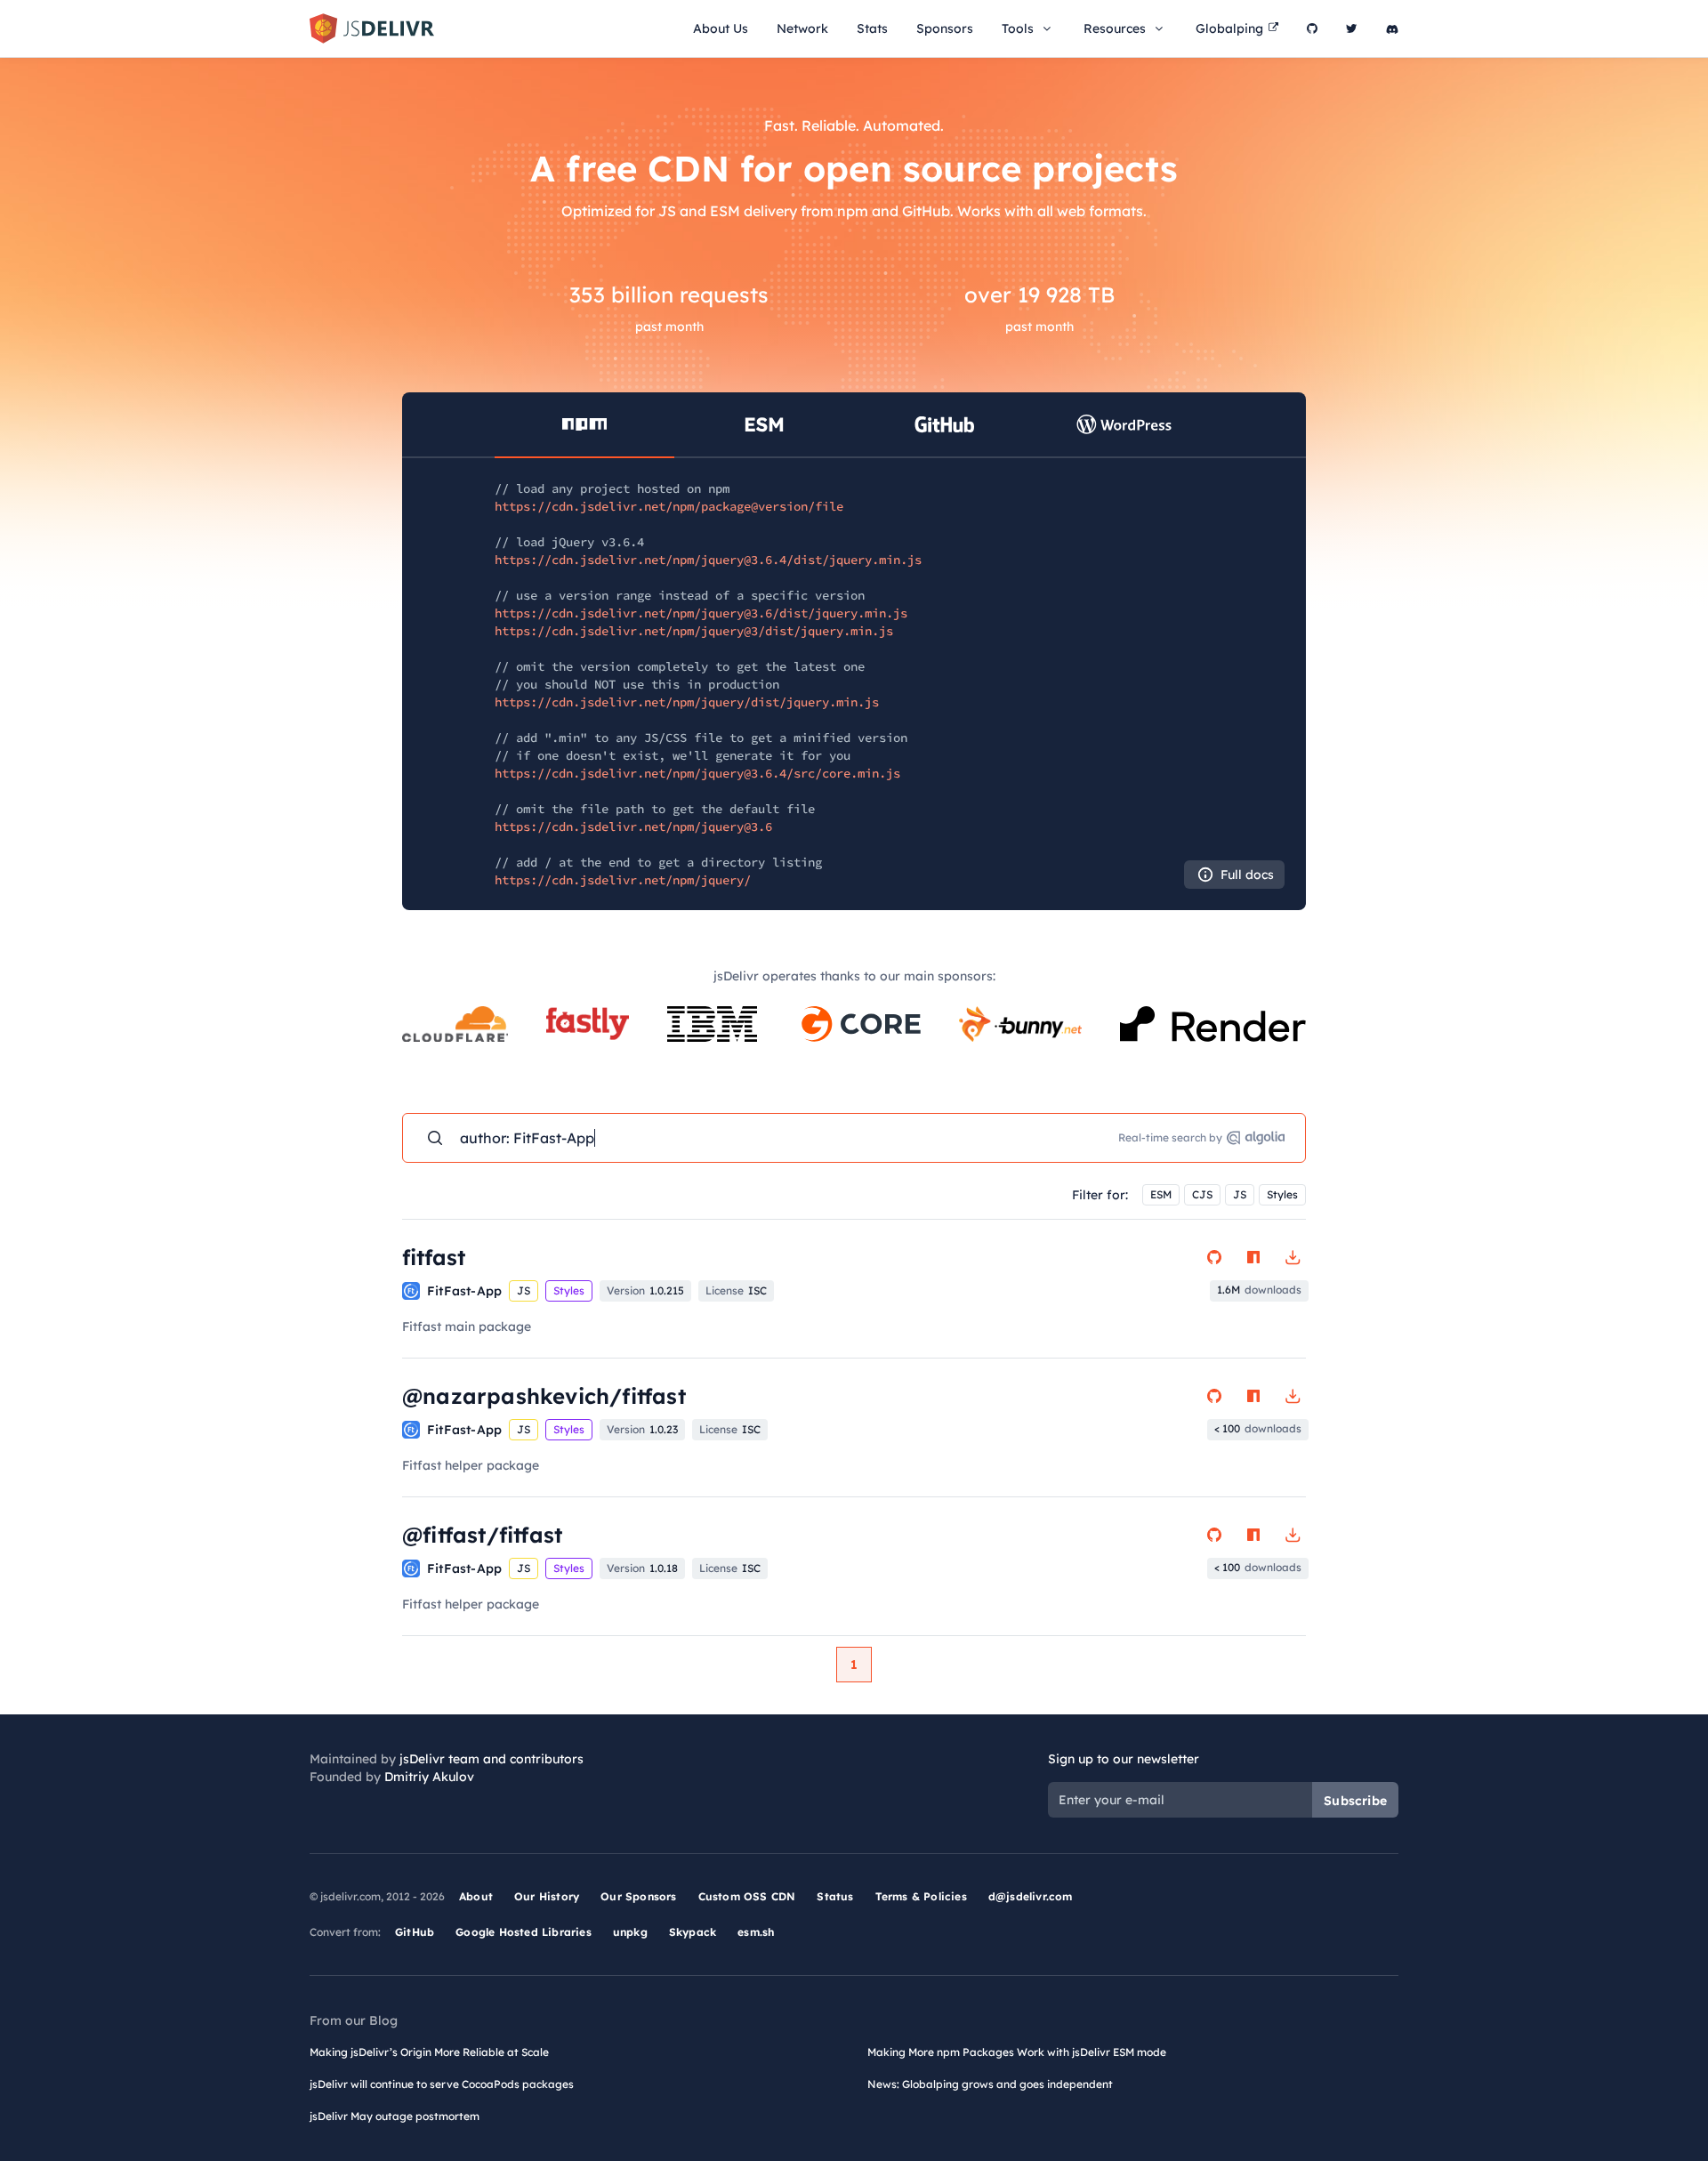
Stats (872, 28)
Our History (547, 1896)
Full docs (1247, 875)
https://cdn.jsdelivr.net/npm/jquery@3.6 (633, 827)
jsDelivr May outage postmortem (395, 2116)
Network (802, 28)
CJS (1202, 1194)
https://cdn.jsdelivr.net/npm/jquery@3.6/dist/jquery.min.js (701, 613)
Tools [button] (1018, 28)
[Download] (1293, 1257)
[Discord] (1392, 28)
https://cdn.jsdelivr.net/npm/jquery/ (623, 880)
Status (835, 1896)
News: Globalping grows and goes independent (990, 2084)
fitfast (434, 1257)
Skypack (693, 1932)
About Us (721, 28)
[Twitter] (1352, 28)
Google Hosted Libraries (524, 1932)
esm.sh (756, 1932)
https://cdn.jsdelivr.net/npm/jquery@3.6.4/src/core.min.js (697, 773)
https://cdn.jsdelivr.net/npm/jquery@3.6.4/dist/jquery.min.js (708, 560)
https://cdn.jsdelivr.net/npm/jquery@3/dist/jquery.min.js (694, 631)
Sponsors (945, 28)
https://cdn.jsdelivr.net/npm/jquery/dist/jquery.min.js (687, 702)
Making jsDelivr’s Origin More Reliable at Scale (429, 2052)
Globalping (1229, 28)
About (476, 1896)
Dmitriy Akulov (429, 1777)
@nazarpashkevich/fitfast (544, 1396)
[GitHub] (1312, 28)
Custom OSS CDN (747, 1896)
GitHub (415, 1932)
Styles (1282, 1194)
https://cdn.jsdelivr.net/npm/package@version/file (669, 506)
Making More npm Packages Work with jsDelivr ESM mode (1017, 2052)
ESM (1161, 1194)
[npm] (1253, 1257)
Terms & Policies (921, 1896)
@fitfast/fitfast (482, 1535)
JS (1240, 1194)
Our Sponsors (638, 1896)
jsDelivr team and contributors (491, 1759)
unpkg (630, 1932)
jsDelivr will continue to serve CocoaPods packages (442, 2084)
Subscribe (1355, 1801)
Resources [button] (1115, 28)
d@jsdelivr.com (1031, 1896)
